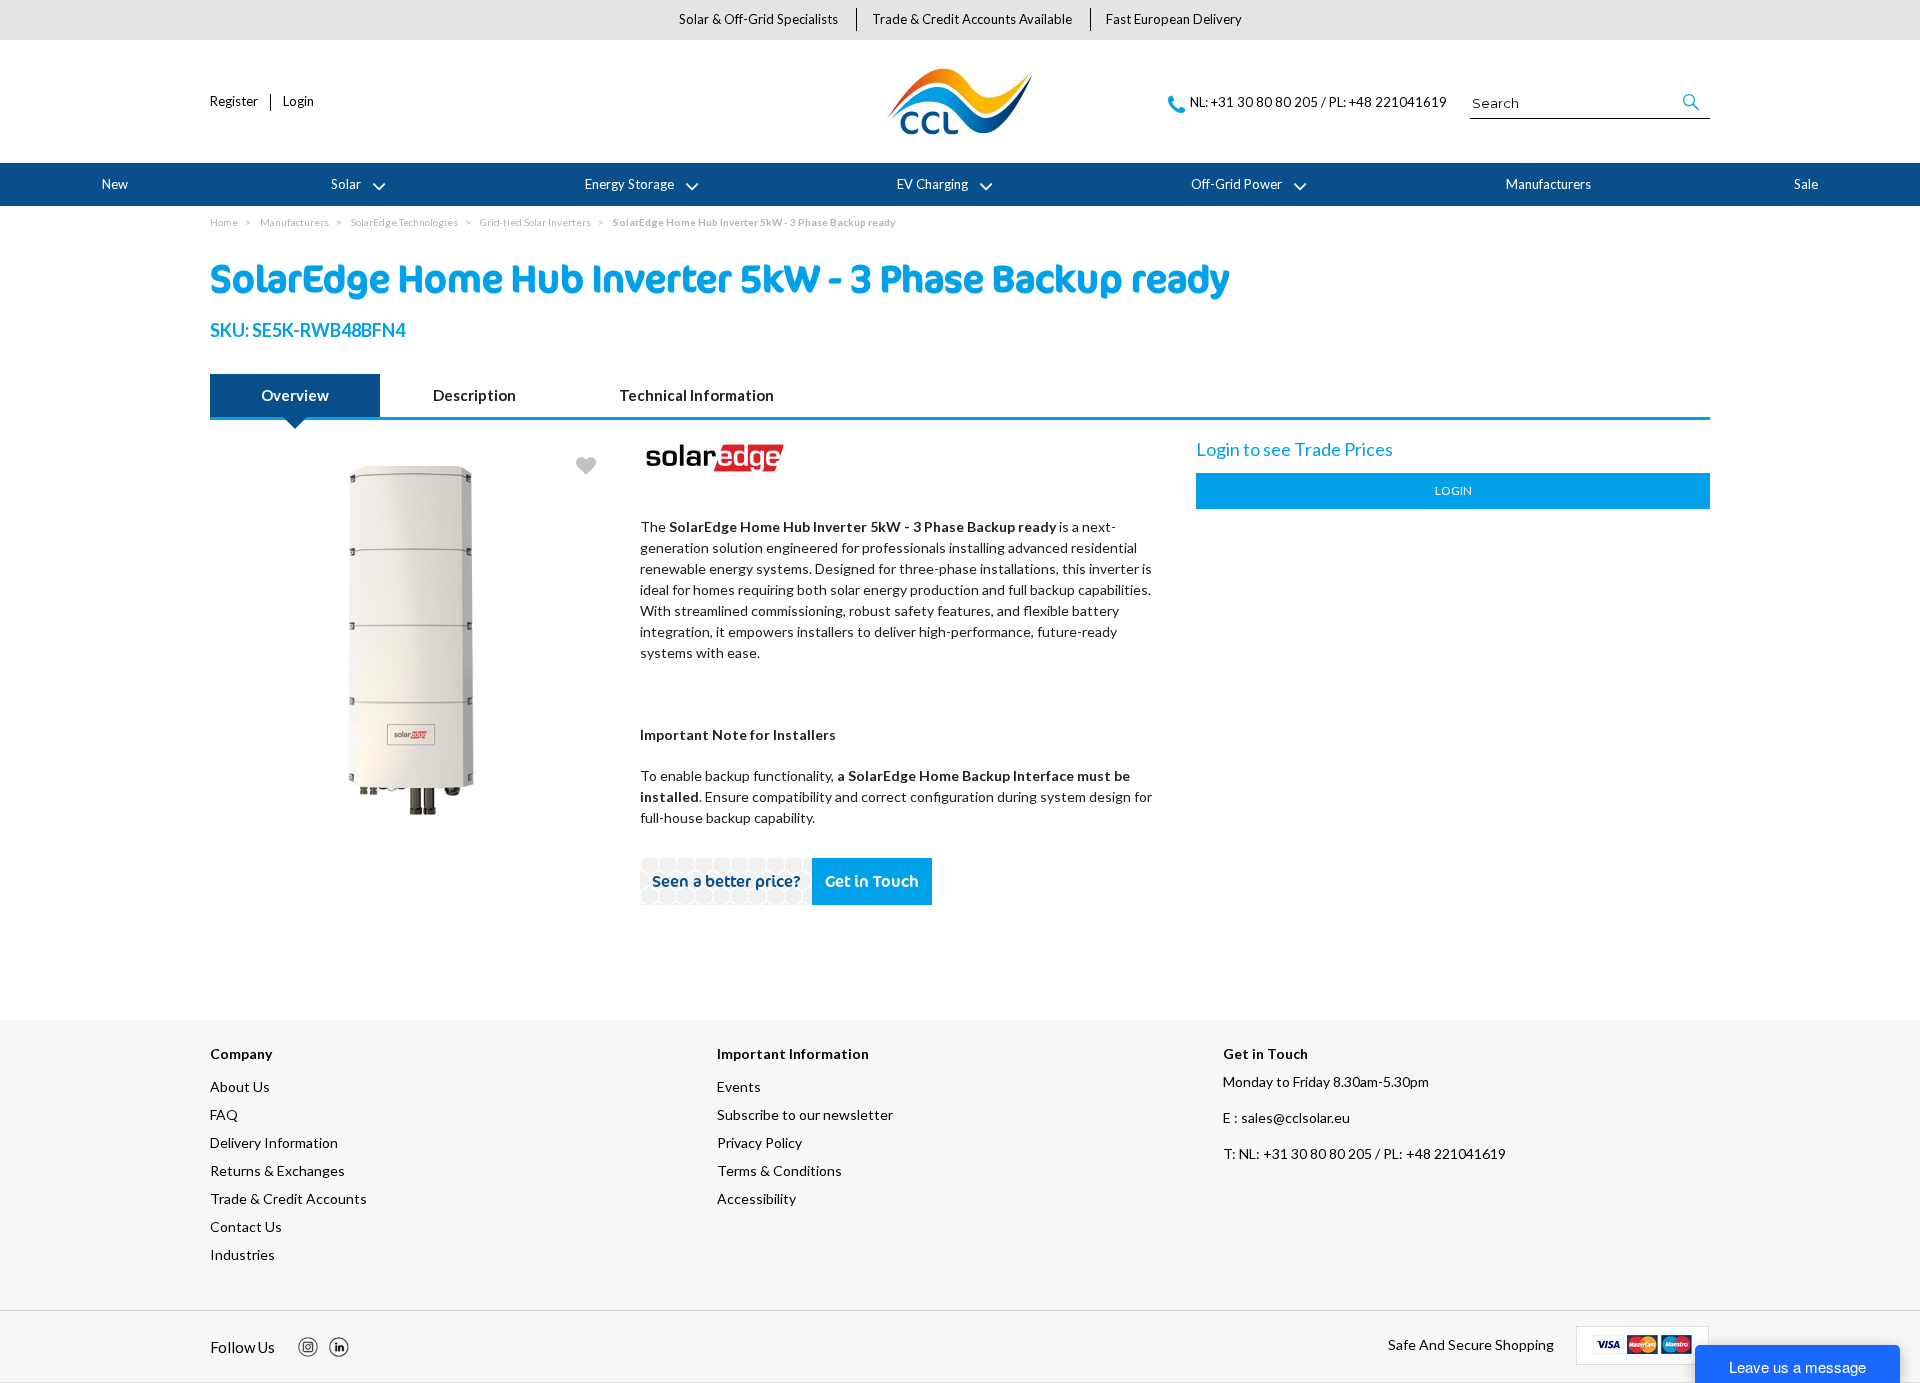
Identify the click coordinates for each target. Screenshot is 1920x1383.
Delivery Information (274, 1142)
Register (234, 101)
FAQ (224, 1114)
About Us (240, 1086)
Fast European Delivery (1174, 19)
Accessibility (756, 1198)
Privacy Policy (759, 1142)
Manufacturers (1548, 184)
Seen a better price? (726, 881)
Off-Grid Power (1236, 184)
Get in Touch (872, 881)
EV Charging (932, 184)
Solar (346, 184)
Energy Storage (629, 184)
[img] (308, 1347)
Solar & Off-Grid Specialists (758, 19)
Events (739, 1086)
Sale (1806, 184)
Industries (242, 1254)
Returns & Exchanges (277, 1170)
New (115, 184)
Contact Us (246, 1226)
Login (298, 101)
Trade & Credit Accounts (288, 1198)
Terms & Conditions (779, 1170)
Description (474, 395)
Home (224, 222)
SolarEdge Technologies (404, 222)
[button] (1692, 102)
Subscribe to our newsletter (805, 1114)
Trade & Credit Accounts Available (972, 19)
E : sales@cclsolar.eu (1286, 1117)
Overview (295, 395)
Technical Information (696, 395)
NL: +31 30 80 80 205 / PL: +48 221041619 (1364, 1153)
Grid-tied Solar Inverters (535, 222)
